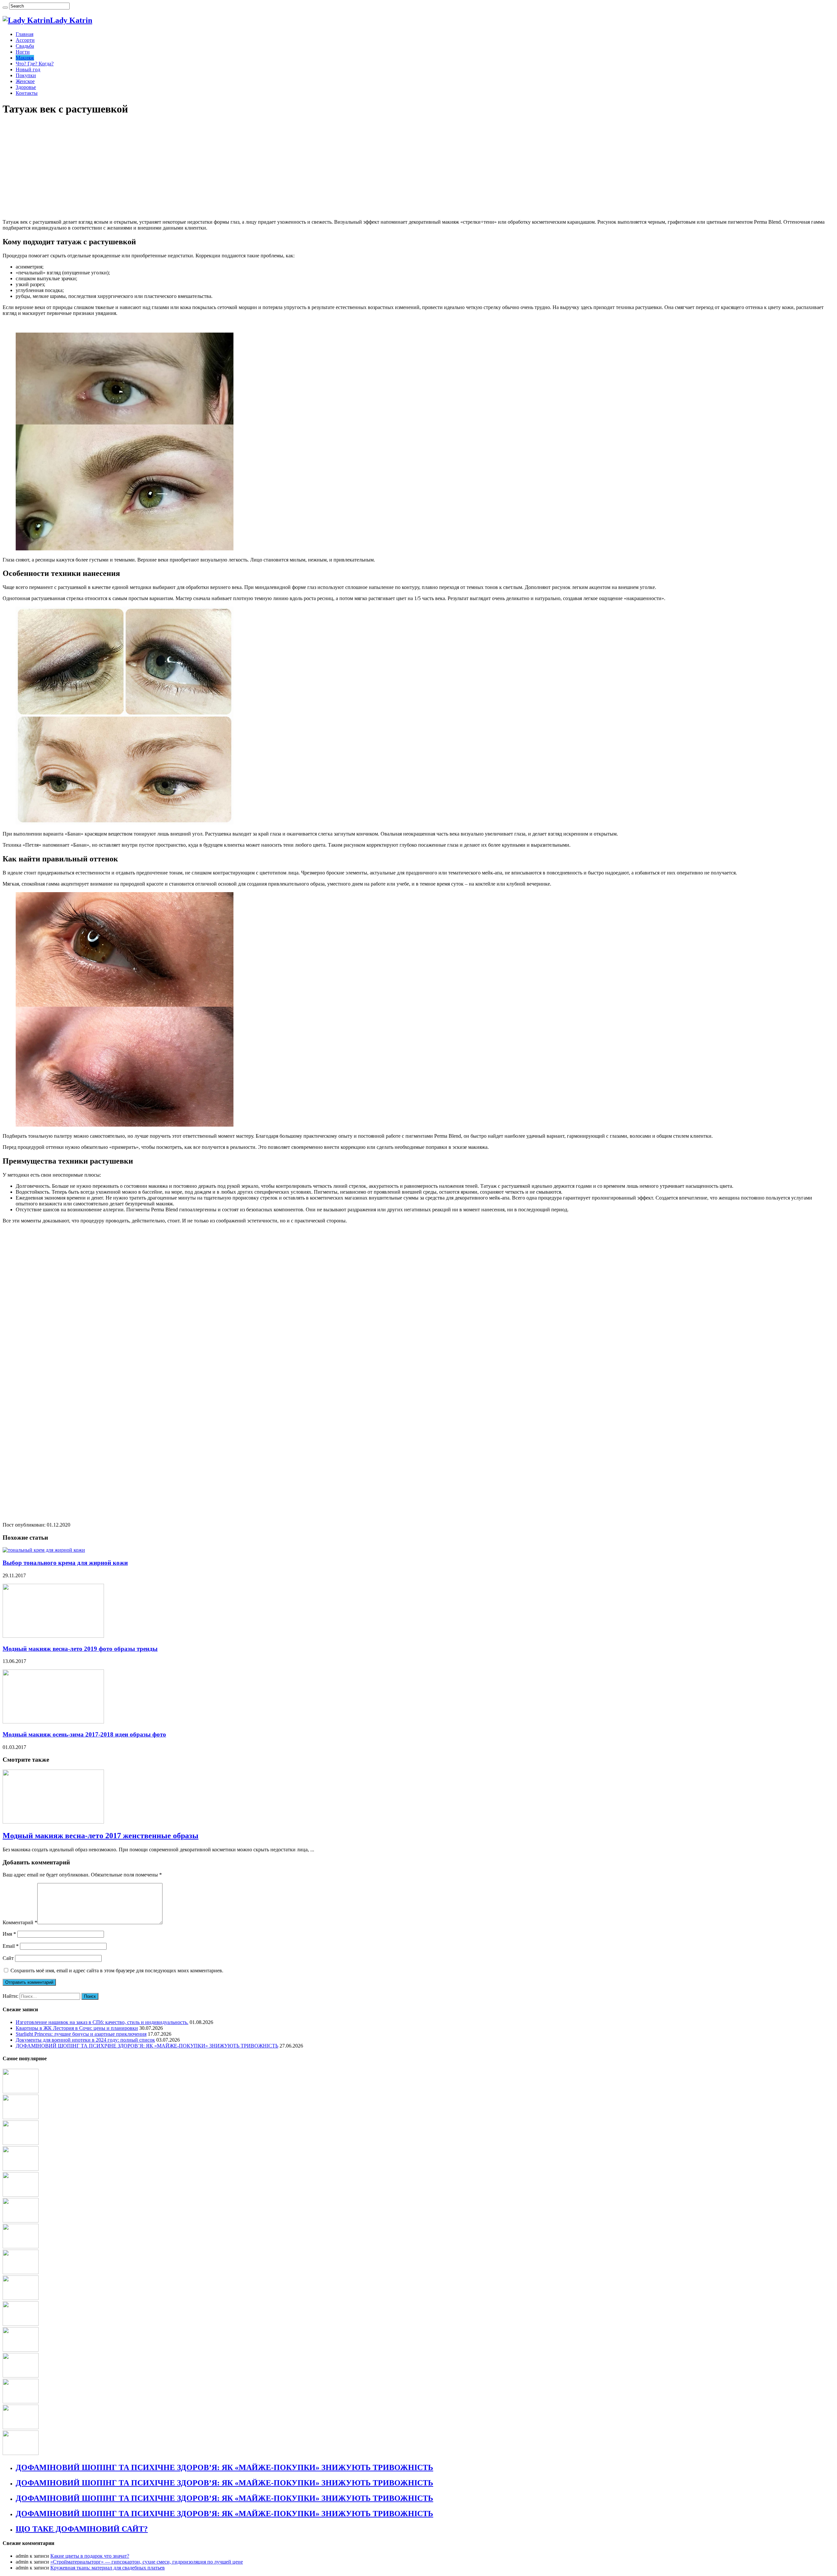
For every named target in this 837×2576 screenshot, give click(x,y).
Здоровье (26, 87)
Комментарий (20, 1922)
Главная (25, 34)
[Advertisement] (199, 168)
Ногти (23, 52)
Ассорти (25, 40)
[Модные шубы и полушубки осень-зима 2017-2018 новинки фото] (21, 2247)
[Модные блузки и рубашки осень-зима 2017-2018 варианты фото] (21, 2221)
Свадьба (25, 46)
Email (11, 1946)
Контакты (27, 93)
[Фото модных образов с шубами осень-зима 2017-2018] (21, 2427)
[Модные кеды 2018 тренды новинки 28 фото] (21, 2402)
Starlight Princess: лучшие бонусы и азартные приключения (81, 2034)
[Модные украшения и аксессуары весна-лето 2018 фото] (21, 2298)
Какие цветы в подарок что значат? (90, 2556)
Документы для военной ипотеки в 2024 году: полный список (85, 2040)
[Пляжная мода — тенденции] (21, 2272)
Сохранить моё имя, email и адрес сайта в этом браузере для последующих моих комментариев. (117, 1971)
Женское (25, 81)
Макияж (25, 58)
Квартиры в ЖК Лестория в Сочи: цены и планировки (77, 2028)
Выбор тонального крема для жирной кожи (65, 1563)
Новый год (28, 69)
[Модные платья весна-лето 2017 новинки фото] (21, 2324)
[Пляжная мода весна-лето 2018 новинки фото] (21, 2143)
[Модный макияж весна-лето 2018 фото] (21, 2376)
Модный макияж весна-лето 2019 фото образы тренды (80, 1649)
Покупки (26, 75)
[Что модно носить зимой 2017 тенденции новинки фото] (21, 2092)
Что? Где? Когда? (35, 64)
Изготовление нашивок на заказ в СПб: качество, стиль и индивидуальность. (102, 2022)
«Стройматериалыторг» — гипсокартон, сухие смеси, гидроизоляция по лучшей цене (147, 2562)
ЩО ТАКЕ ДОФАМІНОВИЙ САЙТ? (82, 2529)
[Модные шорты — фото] (21, 2195)
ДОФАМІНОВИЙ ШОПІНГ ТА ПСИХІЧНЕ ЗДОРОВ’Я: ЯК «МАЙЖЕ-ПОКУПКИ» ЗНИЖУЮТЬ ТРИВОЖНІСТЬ (147, 2046)
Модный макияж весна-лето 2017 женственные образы (101, 1836)
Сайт (8, 1958)
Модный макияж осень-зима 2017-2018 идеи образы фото (84, 1734)
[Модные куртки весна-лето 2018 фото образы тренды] (21, 2169)
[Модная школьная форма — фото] (21, 2453)
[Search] (5, 8)
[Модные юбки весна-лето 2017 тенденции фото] (21, 2117)
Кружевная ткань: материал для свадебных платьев (108, 2568)
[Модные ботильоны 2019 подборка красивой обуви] (21, 2350)
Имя (9, 1934)
